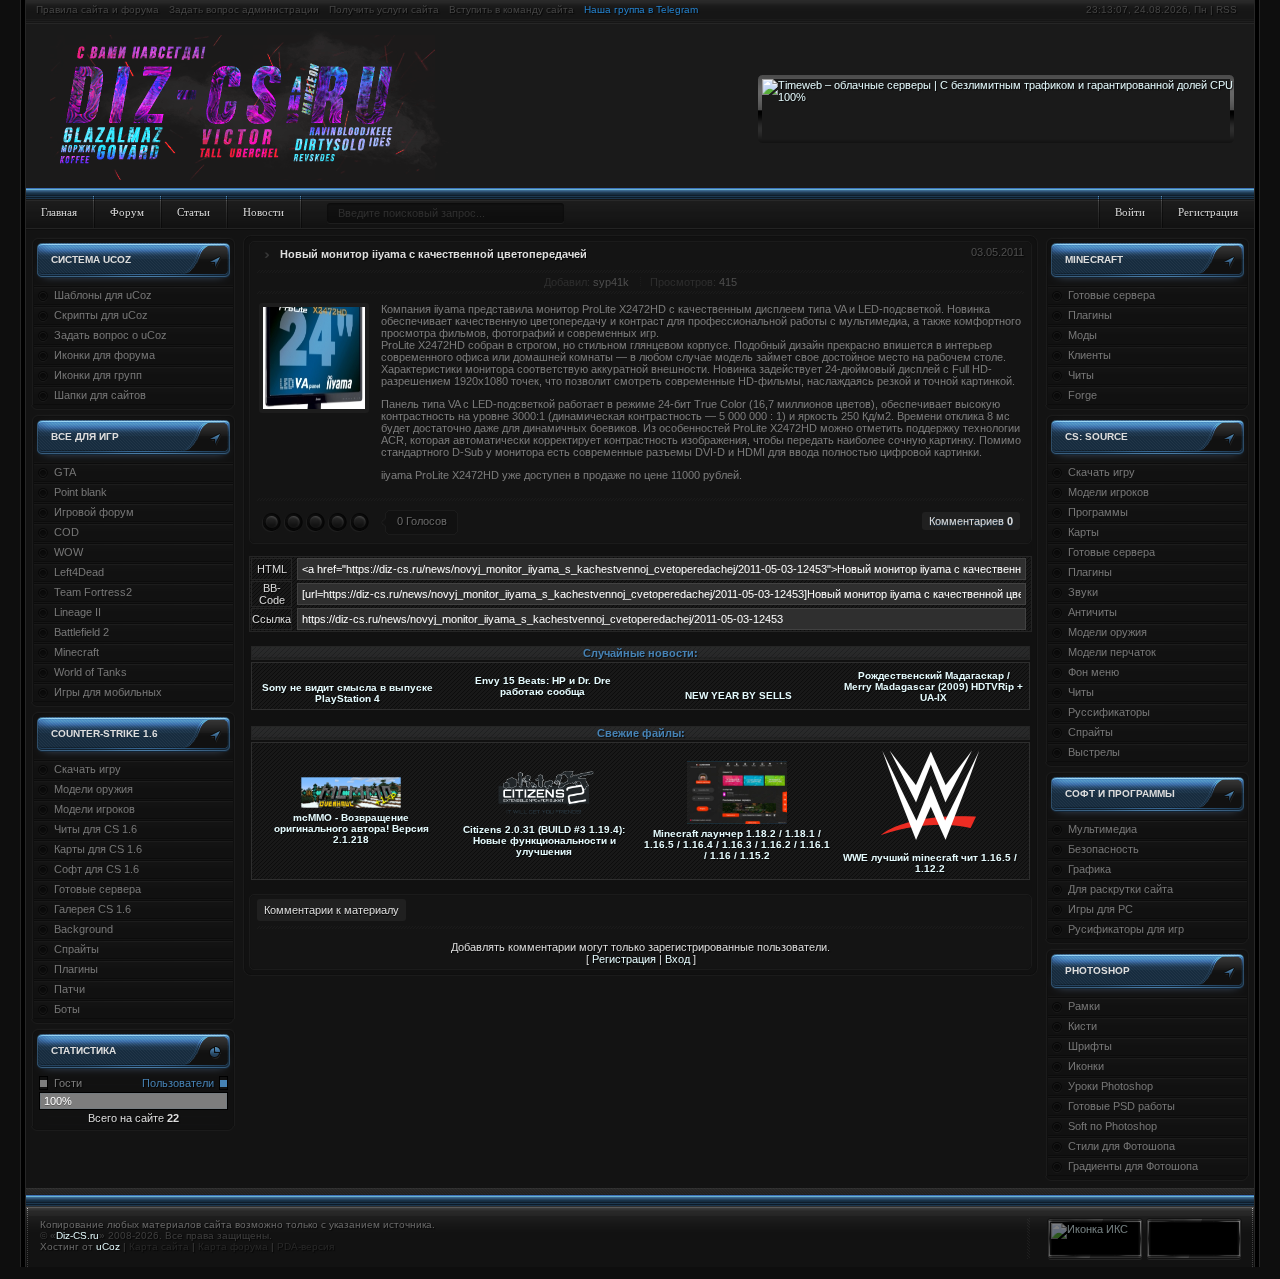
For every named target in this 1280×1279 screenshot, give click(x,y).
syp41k (611, 282)
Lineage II (77, 612)
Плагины (76, 969)
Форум (127, 212)
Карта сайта (159, 1246)
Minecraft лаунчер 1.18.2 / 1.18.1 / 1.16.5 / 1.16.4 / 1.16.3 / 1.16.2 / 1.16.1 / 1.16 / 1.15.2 (737, 844)
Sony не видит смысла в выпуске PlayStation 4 (347, 693)
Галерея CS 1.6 (92, 909)
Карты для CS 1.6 (98, 849)
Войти (1130, 212)
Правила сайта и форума (97, 9)
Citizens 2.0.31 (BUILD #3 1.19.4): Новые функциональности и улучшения (544, 840)
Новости (263, 212)
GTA (65, 472)
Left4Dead (79, 572)
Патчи (69, 989)
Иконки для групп (98, 375)
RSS (1226, 9)
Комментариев (971, 521)
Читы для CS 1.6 (95, 829)
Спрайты (76, 949)
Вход (677, 959)
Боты (67, 1009)
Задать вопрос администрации (244, 9)
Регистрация (1208, 212)
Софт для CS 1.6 (96, 869)
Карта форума (233, 1246)
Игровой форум (94, 512)
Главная (59, 212)
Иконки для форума (104, 355)
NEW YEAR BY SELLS (738, 695)
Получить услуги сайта (384, 9)
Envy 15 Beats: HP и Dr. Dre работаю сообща (543, 686)
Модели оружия (93, 789)
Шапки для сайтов (100, 395)
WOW (68, 552)
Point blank (80, 492)
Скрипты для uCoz (101, 315)
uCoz (108, 1246)
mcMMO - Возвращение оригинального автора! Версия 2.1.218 (351, 828)
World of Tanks (90, 672)
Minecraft (76, 652)
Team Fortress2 (93, 592)
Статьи (193, 212)
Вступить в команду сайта (511, 9)
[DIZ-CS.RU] (252, 108)
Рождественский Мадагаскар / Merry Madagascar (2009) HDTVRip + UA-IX (933, 686)
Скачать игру (87, 769)
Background (83, 929)
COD (66, 532)
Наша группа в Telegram (641, 9)
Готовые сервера (97, 889)
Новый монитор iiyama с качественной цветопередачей (433, 254)
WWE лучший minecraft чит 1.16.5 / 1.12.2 (930, 863)
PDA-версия (305, 1246)
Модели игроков (94, 809)
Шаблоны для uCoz (103, 295)
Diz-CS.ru (77, 1235)
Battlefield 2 (81, 632)
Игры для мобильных (108, 692)
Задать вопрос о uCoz (110, 335)
